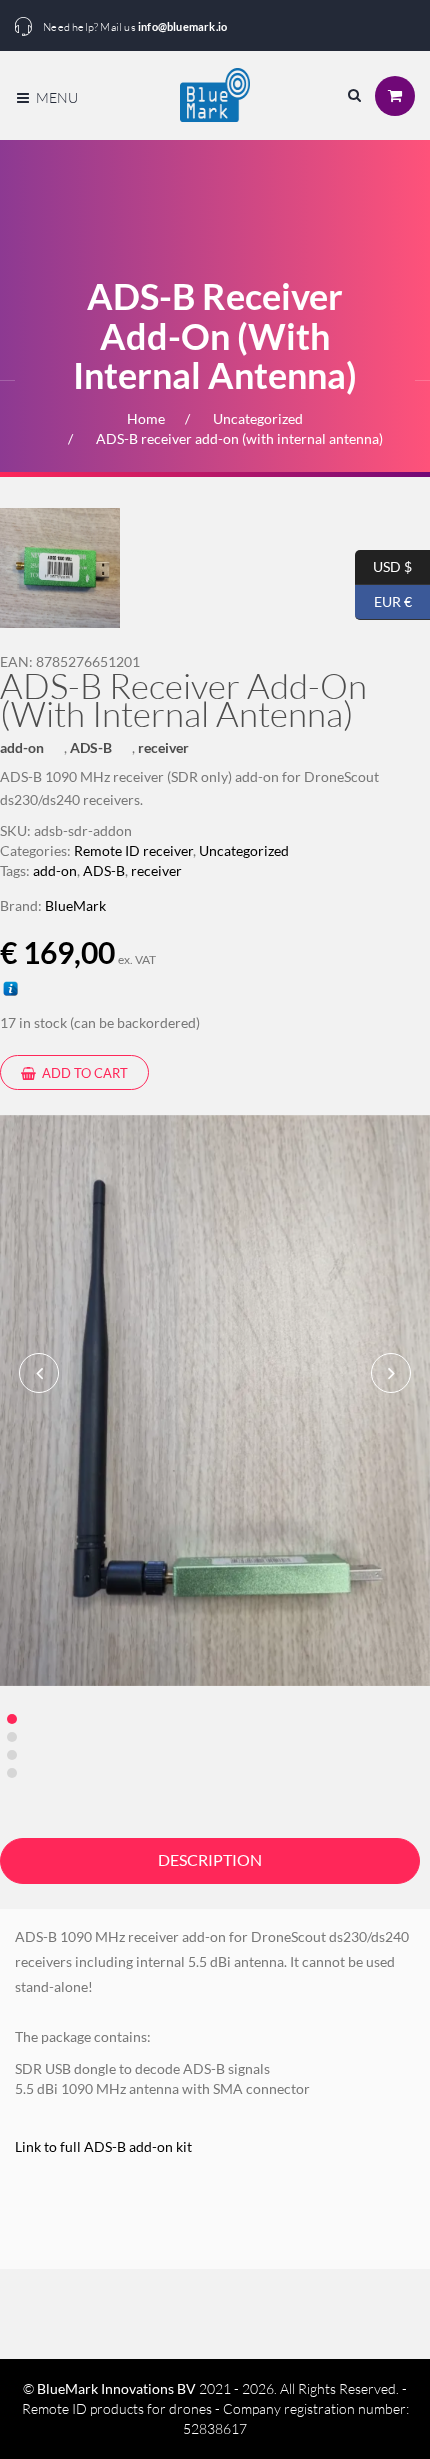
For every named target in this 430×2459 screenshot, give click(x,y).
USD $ (383, 564)
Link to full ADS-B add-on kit (106, 2146)
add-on (22, 747)
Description (210, 1859)
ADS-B (91, 747)
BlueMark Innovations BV (116, 2388)
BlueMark (75, 905)
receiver (163, 747)
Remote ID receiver (133, 850)
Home (146, 418)
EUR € (383, 599)
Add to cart (83, 1073)
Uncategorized (258, 418)
